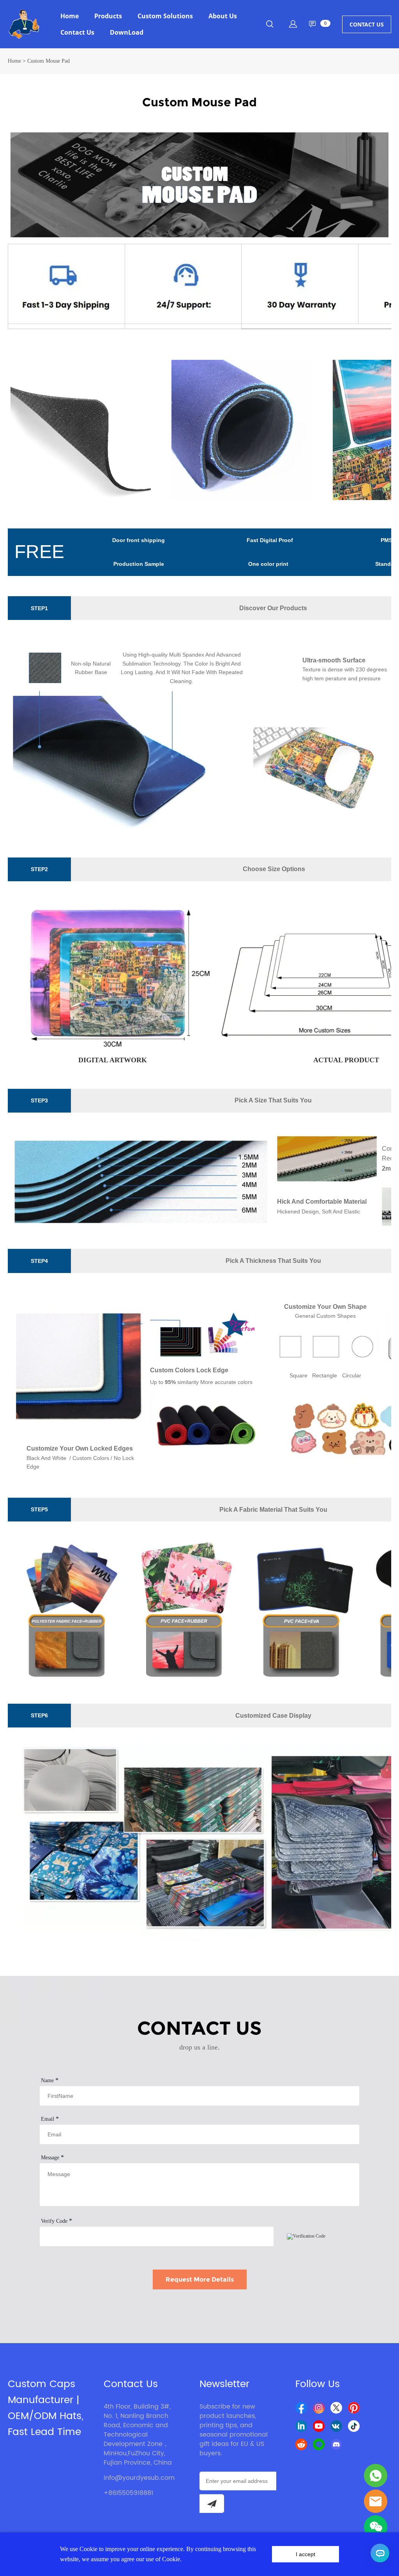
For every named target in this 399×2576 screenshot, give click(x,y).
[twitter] (336, 2408)
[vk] (336, 2426)
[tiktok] (354, 2426)
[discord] (336, 2444)
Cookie (88, 2549)
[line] (319, 2444)
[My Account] (293, 24)
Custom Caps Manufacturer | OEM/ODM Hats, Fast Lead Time (46, 2408)
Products (108, 16)
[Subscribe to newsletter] (212, 2504)
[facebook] (301, 2408)
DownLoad (127, 32)
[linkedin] (301, 2426)
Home (70, 16)
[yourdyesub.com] (376, 2476)
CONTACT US (367, 24)
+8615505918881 (128, 2493)
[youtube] (319, 2426)
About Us (223, 16)
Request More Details (200, 2279)
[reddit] (301, 2444)
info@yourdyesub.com (139, 2478)
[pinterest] (354, 2408)
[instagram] (319, 2408)
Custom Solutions (165, 16)
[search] (270, 25)
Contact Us (77, 32)
